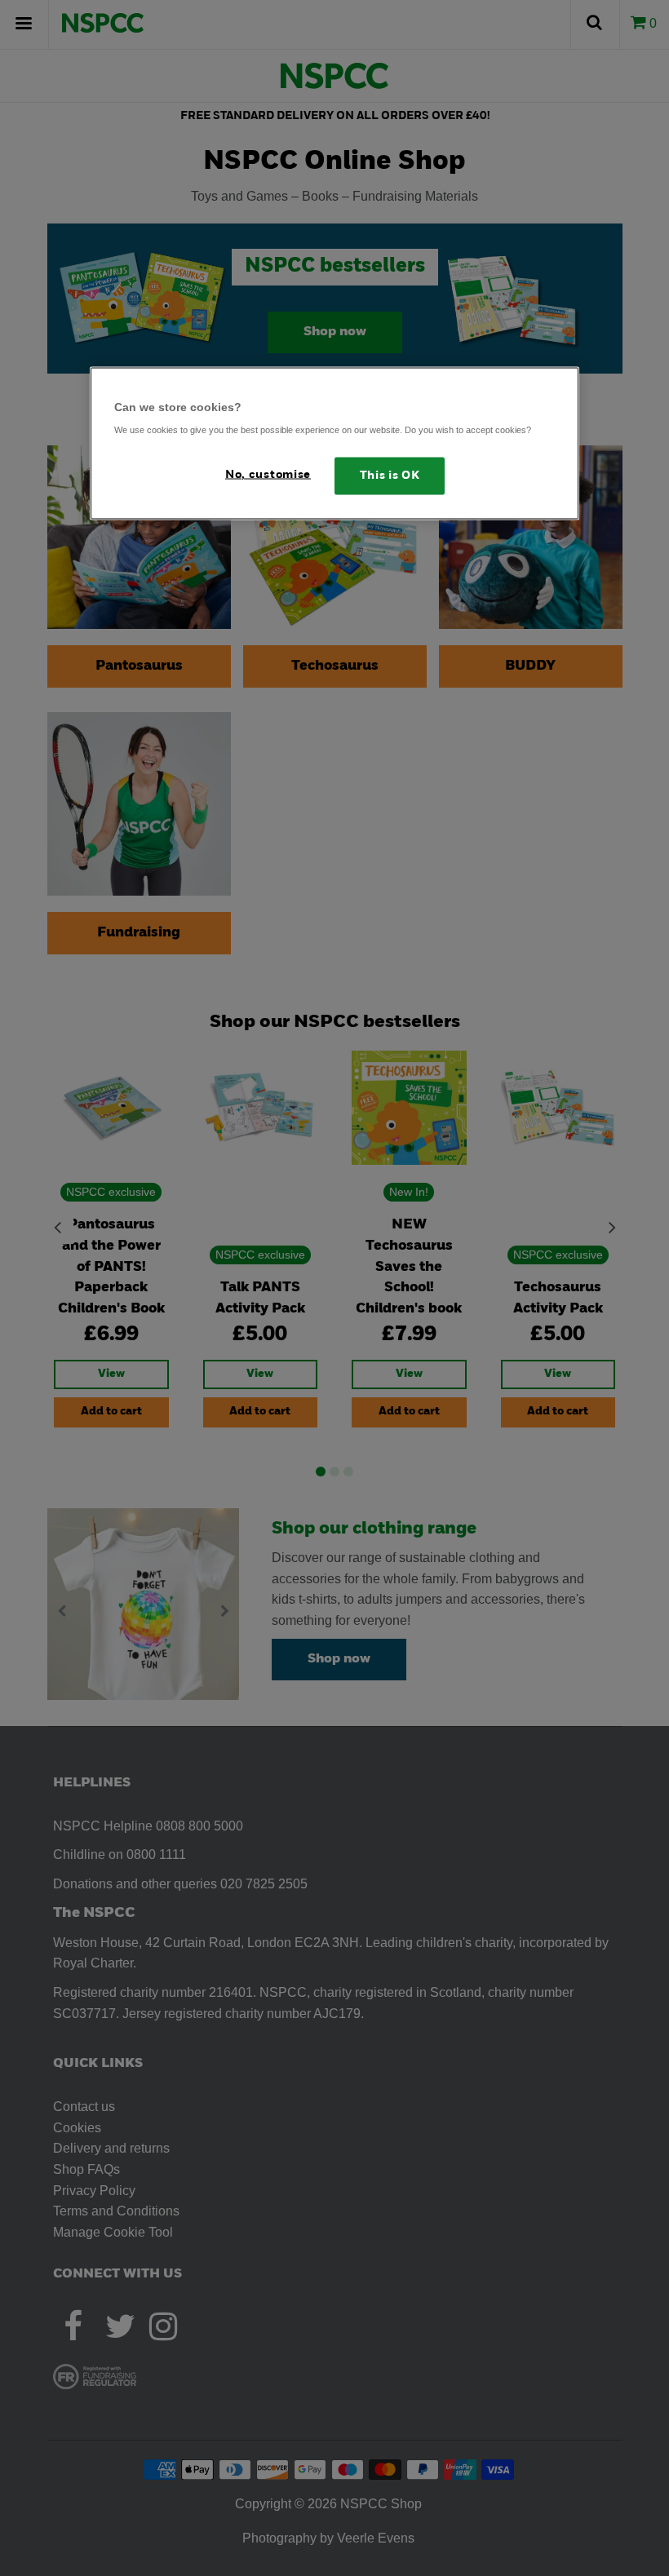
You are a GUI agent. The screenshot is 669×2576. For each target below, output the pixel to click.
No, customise (268, 475)
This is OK (390, 476)
